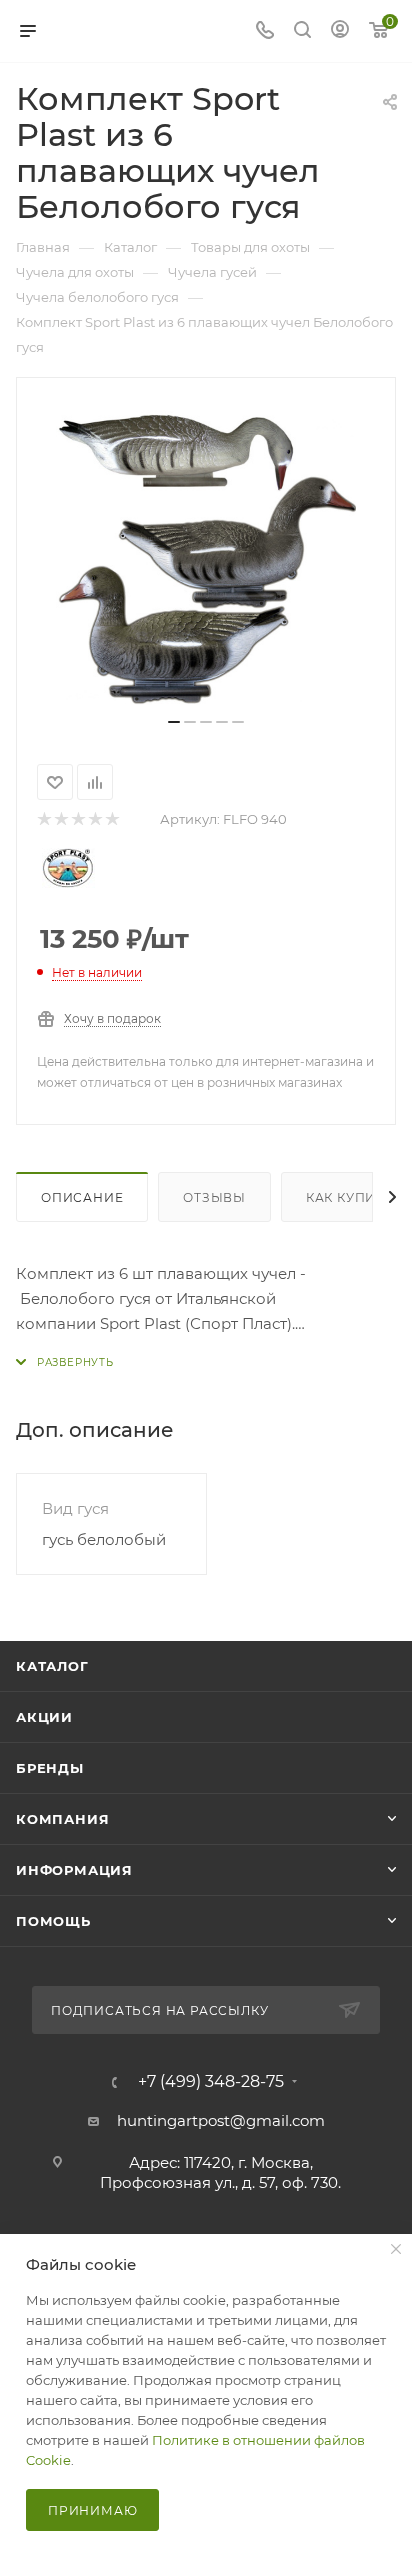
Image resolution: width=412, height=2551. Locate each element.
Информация (74, 1870)
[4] (94, 819)
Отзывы (214, 1197)
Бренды (50, 1768)
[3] (77, 819)
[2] (60, 819)
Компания (62, 1819)
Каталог (52, 1666)
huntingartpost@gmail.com (221, 2120)
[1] (43, 819)
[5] (111, 819)
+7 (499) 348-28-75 (211, 2082)
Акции (44, 1717)
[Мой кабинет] (340, 31)
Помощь (53, 1921)
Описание (82, 1197)
